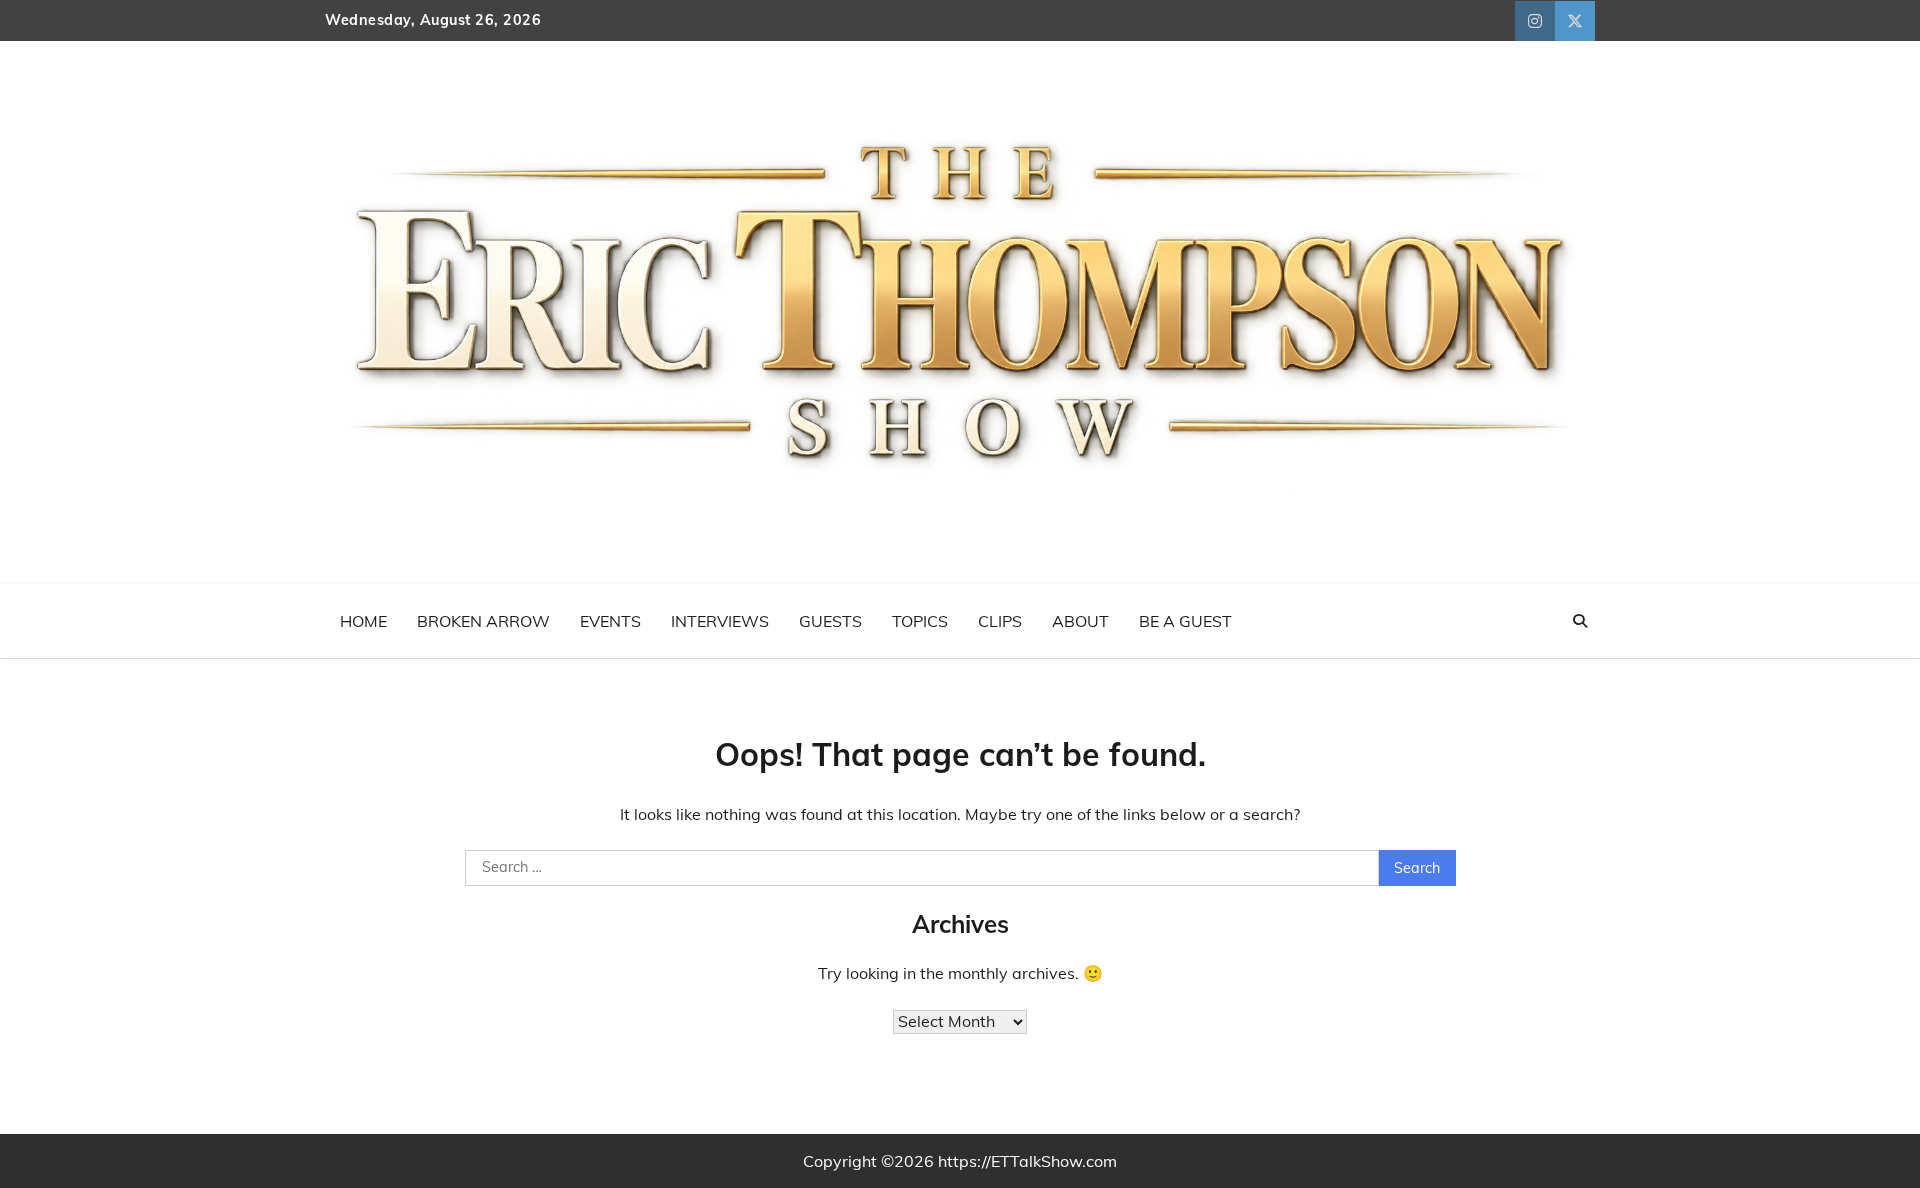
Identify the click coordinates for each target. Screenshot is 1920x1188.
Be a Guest (1185, 621)
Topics (920, 621)
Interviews (720, 621)
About (1080, 621)
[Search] (1580, 621)
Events (610, 621)
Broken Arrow (483, 621)
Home (363, 621)
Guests (830, 621)
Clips (1000, 621)
